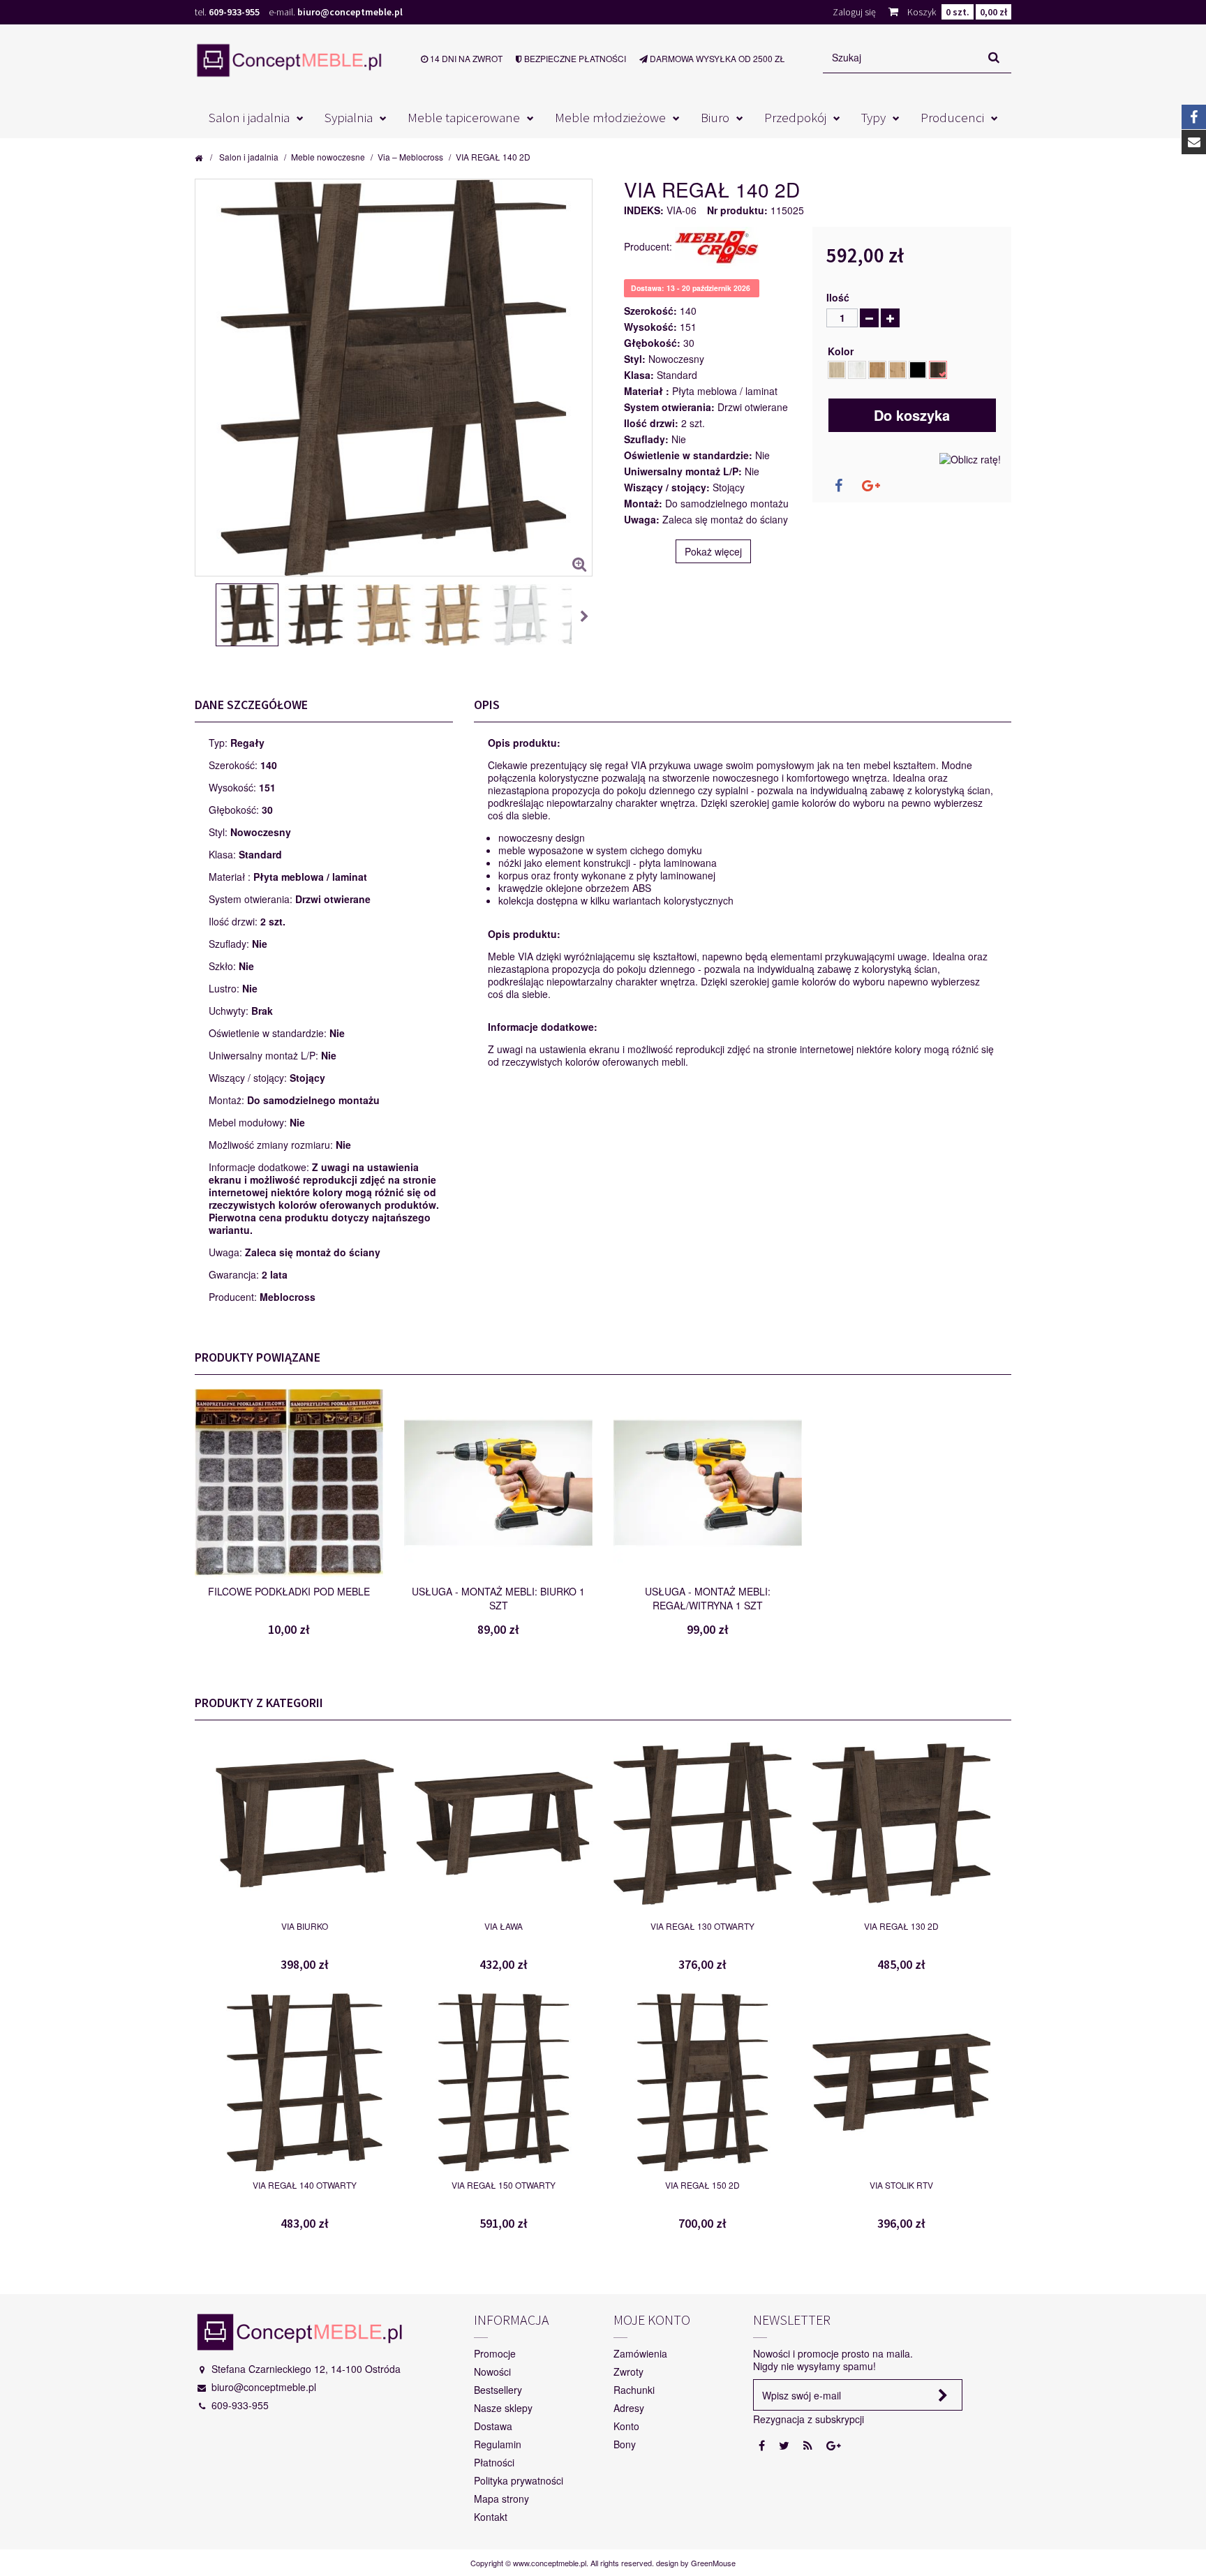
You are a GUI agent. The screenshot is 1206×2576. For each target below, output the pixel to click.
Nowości (492, 2372)
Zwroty (628, 2372)
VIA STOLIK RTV (901, 2185)
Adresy (629, 2408)
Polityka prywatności (519, 2480)
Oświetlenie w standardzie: (688, 455)
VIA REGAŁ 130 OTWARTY (702, 1926)
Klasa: (639, 375)
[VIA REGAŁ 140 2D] (247, 615)
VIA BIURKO (305, 1926)
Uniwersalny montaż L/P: (683, 471)
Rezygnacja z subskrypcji (809, 2419)
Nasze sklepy (503, 2408)
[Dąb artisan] (898, 370)
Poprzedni (202, 617)
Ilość (838, 297)
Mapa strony (501, 2499)
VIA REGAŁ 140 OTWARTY (305, 2185)
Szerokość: (650, 311)
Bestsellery (498, 2390)
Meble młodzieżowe (610, 117)
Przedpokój (795, 117)
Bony (625, 2444)
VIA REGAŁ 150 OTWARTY (504, 2185)
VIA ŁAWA (504, 1926)
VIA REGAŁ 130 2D (901, 1926)
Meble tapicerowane (464, 117)
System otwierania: (669, 407)
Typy (873, 117)
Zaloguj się (854, 12)
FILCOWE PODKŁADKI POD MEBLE (289, 1591)
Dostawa (493, 2426)
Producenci (952, 117)
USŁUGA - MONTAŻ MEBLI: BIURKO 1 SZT (498, 1598)
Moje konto (652, 2320)
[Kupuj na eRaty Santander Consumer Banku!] (970, 458)
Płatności (494, 2462)
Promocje (495, 2353)
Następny (586, 617)
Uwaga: (642, 519)
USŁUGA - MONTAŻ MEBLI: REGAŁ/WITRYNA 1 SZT (708, 1598)
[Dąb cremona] (918, 370)
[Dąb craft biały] (857, 370)
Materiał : (647, 391)
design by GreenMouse (696, 2563)
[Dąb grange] (938, 370)
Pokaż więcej (713, 551)
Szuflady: (646, 439)
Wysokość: (650, 327)
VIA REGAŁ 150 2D (702, 2185)
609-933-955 (234, 12)
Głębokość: (652, 343)
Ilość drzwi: (651, 423)
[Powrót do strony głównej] (199, 157)
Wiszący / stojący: (667, 487)
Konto (626, 2426)
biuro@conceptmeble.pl (350, 12)
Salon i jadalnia (249, 117)
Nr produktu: (737, 210)
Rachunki (634, 2390)
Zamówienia (640, 2353)
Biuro (715, 117)
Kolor (843, 351)
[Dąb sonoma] (837, 370)
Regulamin (498, 2444)
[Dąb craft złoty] (877, 370)
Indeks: (644, 210)
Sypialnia (349, 117)
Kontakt (491, 2517)
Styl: (635, 359)
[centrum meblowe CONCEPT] (289, 60)
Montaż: (643, 503)
